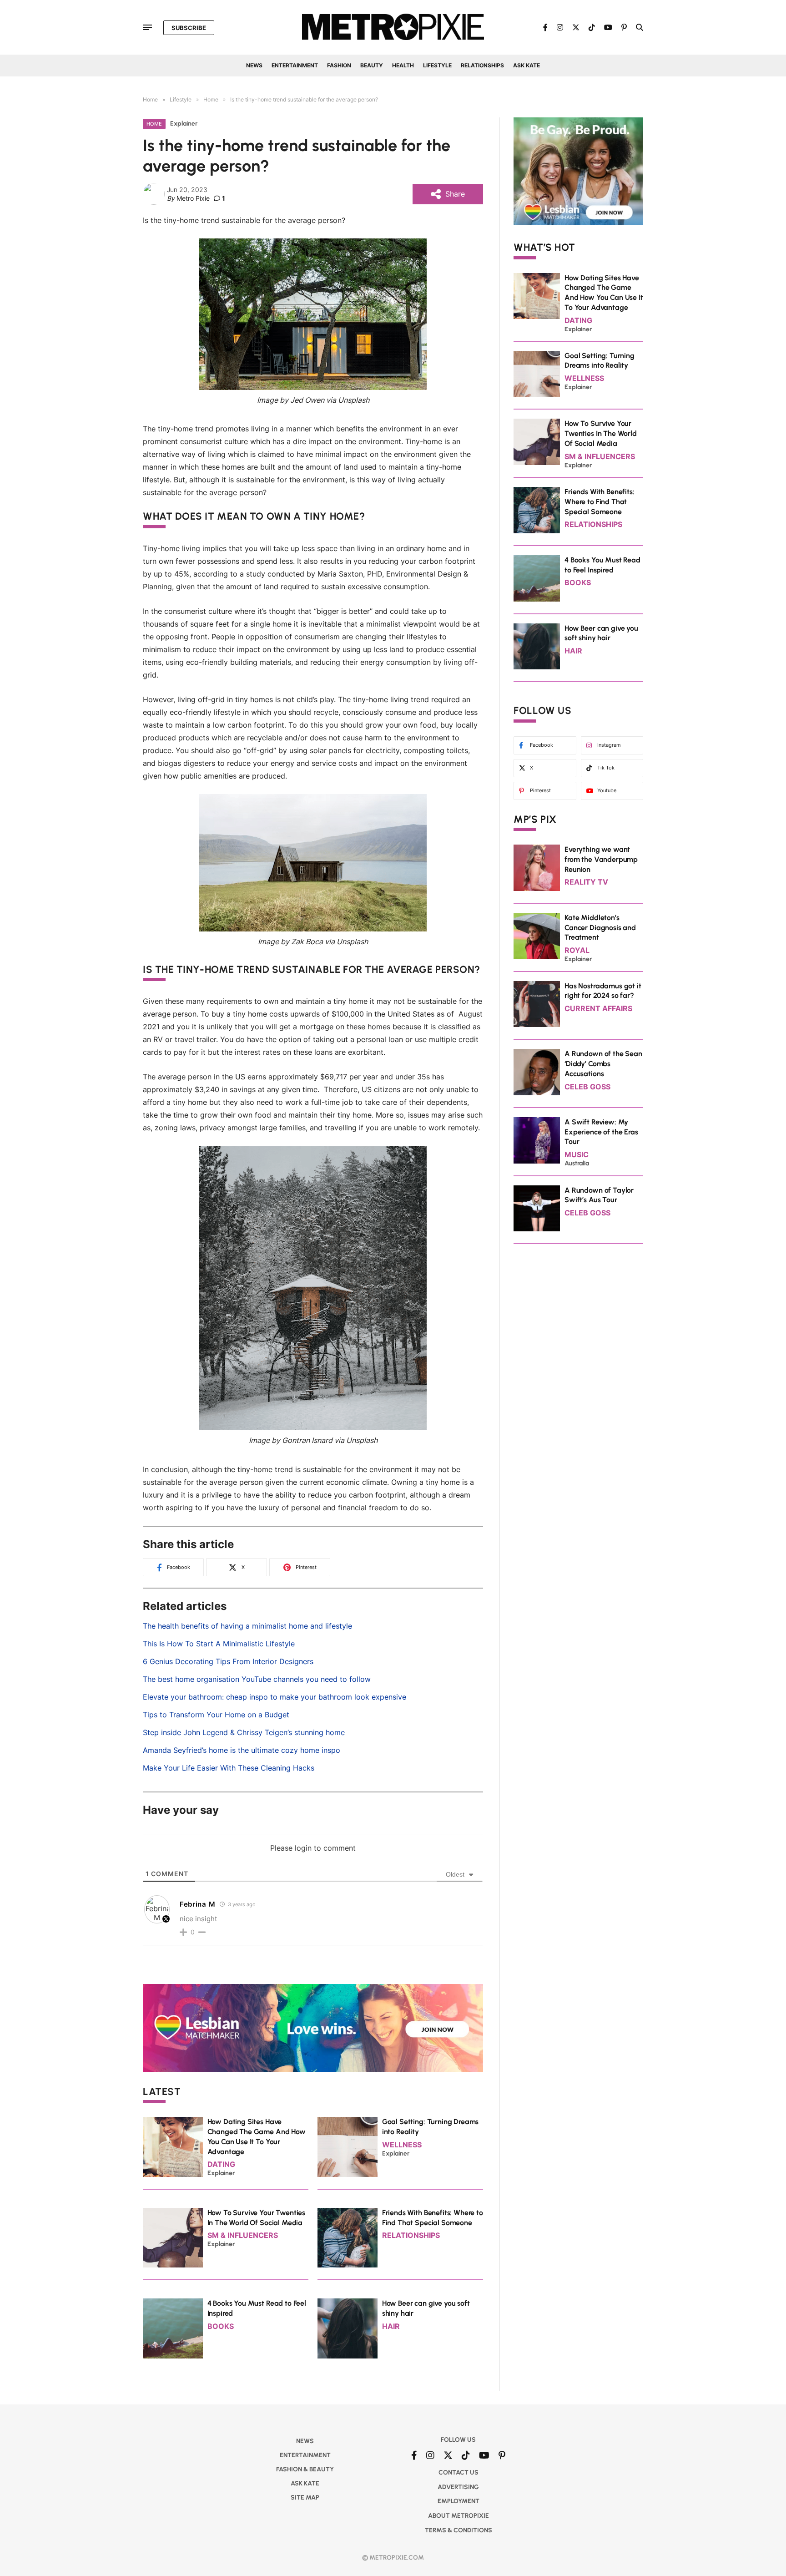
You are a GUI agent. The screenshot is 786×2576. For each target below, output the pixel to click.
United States (411, 1014)
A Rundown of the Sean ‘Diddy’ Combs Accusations (603, 1064)
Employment (458, 2501)
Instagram (609, 745)
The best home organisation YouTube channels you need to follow (257, 1679)
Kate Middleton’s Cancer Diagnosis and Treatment (600, 928)
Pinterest (540, 790)
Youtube (607, 790)
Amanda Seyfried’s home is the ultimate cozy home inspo (242, 1750)
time (310, 1089)
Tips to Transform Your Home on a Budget (216, 1715)
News (254, 65)
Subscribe (189, 28)
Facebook (542, 745)
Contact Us (458, 2472)
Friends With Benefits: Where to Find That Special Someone (599, 502)
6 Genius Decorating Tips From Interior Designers (228, 1661)
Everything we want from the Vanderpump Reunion (601, 859)
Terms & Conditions (458, 2530)
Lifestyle (437, 65)
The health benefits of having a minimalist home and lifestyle (247, 1626)
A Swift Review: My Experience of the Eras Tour (601, 1132)
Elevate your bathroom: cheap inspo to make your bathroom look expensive (275, 1697)
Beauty (372, 65)
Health (403, 65)
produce (157, 750)
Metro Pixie (193, 198)
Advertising (458, 2487)
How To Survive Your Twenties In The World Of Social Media (601, 433)
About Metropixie (458, 2516)
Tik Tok (606, 768)
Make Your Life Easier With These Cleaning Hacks (229, 1768)
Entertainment (295, 65)
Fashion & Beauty (305, 2469)
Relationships (482, 65)
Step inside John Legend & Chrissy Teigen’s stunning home (244, 1732)
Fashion (339, 65)
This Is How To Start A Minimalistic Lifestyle (219, 1644)
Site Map (305, 2498)
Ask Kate (527, 65)
